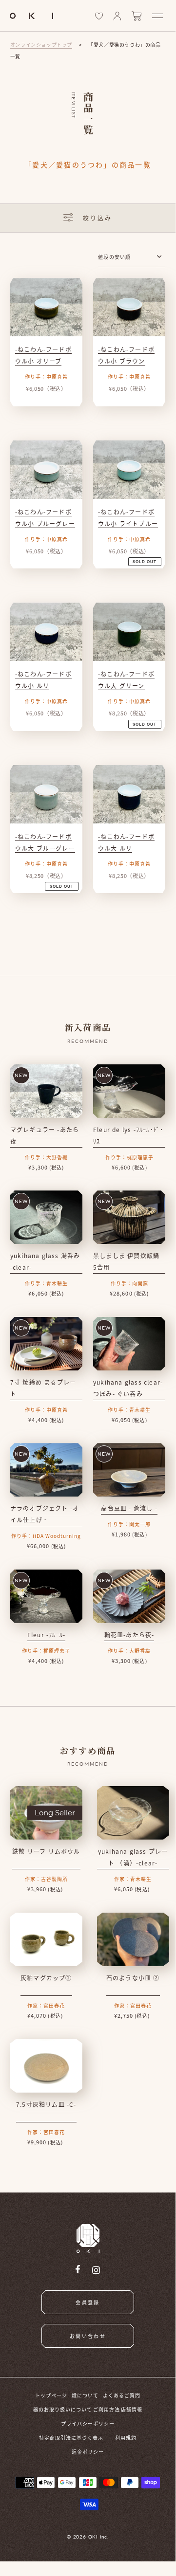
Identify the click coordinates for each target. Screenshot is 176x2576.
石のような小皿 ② (133, 1978)
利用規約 (126, 2438)
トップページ (51, 2395)
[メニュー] (157, 16)
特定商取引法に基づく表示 (71, 2438)
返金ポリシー (88, 2452)
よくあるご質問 (122, 2395)
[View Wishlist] (99, 16)
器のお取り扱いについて (63, 2409)
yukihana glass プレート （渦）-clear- (133, 1857)
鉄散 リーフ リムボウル (46, 1851)
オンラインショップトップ (41, 45)
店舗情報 (132, 2409)
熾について (85, 2395)
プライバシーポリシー (88, 2423)
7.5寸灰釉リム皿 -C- (46, 2104)
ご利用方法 (107, 2409)
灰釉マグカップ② (46, 1978)
